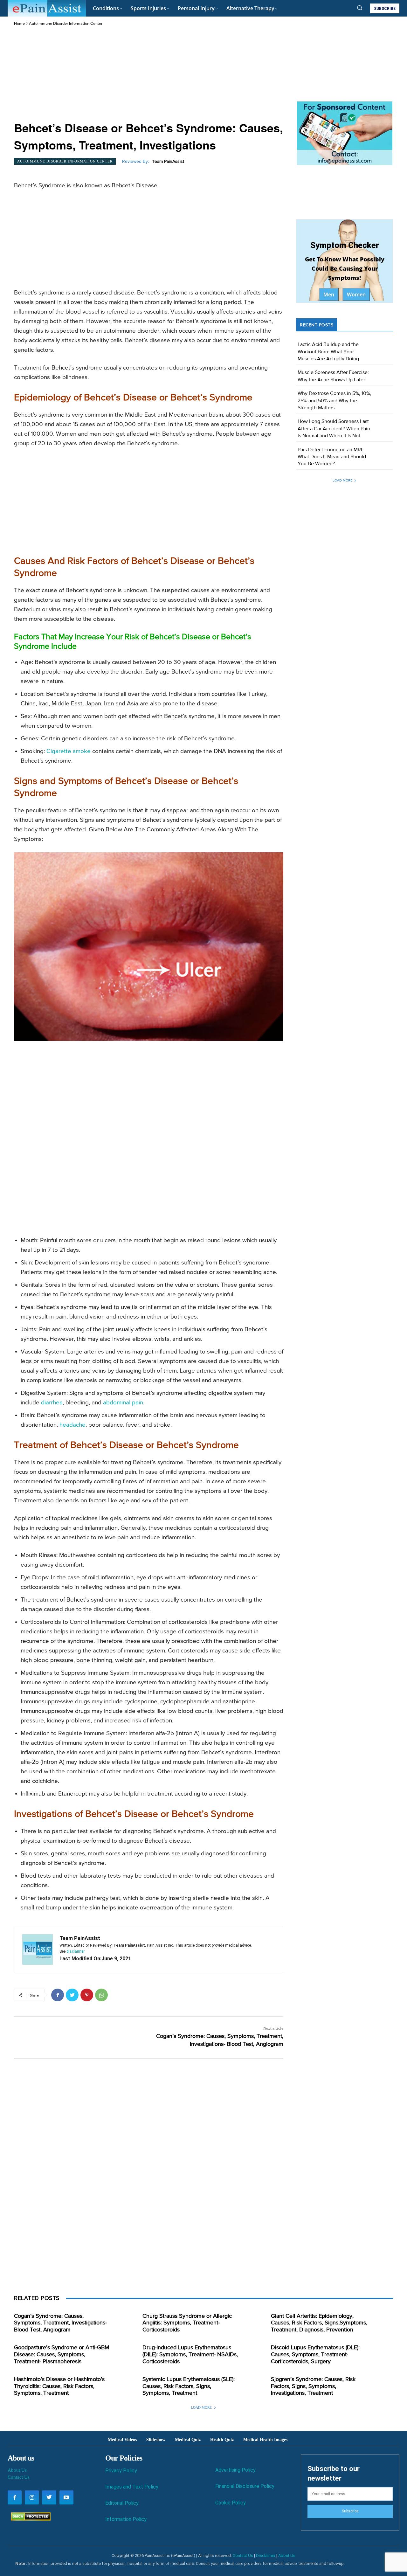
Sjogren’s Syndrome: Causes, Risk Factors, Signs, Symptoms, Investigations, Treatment (313, 2386)
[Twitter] (72, 1995)
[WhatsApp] (101, 1995)
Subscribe (350, 2511)
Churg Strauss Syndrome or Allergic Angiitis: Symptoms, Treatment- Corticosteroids (187, 2323)
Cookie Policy (231, 2503)
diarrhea (52, 1403)
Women (356, 294)
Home (19, 24)
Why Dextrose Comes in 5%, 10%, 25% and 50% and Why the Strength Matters (335, 401)
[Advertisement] (149, 74)
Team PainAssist (168, 162)
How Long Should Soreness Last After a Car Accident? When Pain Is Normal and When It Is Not (334, 429)
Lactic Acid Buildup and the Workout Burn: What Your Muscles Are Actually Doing (328, 352)
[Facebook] (58, 1995)
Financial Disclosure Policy (245, 2486)
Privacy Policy (121, 2471)
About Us (17, 2470)
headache (72, 1425)
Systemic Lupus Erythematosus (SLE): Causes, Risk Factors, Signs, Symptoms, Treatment (189, 2386)
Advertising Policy (235, 2470)
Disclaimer (266, 2555)
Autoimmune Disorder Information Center (66, 24)
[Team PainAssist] (38, 1949)
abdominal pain (123, 1403)
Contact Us (19, 2477)
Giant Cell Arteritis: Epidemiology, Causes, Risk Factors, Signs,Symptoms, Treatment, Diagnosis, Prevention (319, 2323)
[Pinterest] (87, 1995)
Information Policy (126, 2519)
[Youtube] (66, 2497)
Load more (342, 480)
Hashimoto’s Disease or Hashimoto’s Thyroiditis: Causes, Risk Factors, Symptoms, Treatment (59, 2386)
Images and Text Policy (132, 2487)
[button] (360, 8)
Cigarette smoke (69, 751)
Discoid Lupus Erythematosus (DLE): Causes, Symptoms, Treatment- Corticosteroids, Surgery (315, 2354)
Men (329, 294)
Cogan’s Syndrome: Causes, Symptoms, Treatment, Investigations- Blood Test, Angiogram (60, 2323)
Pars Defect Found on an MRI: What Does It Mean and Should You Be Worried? (332, 457)
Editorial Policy (122, 2503)
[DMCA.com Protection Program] (29, 2519)
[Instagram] (32, 2497)
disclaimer (76, 1951)
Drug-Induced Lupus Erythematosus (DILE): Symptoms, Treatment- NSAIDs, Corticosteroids (190, 2354)
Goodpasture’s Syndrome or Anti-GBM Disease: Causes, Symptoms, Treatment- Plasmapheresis (62, 2354)
